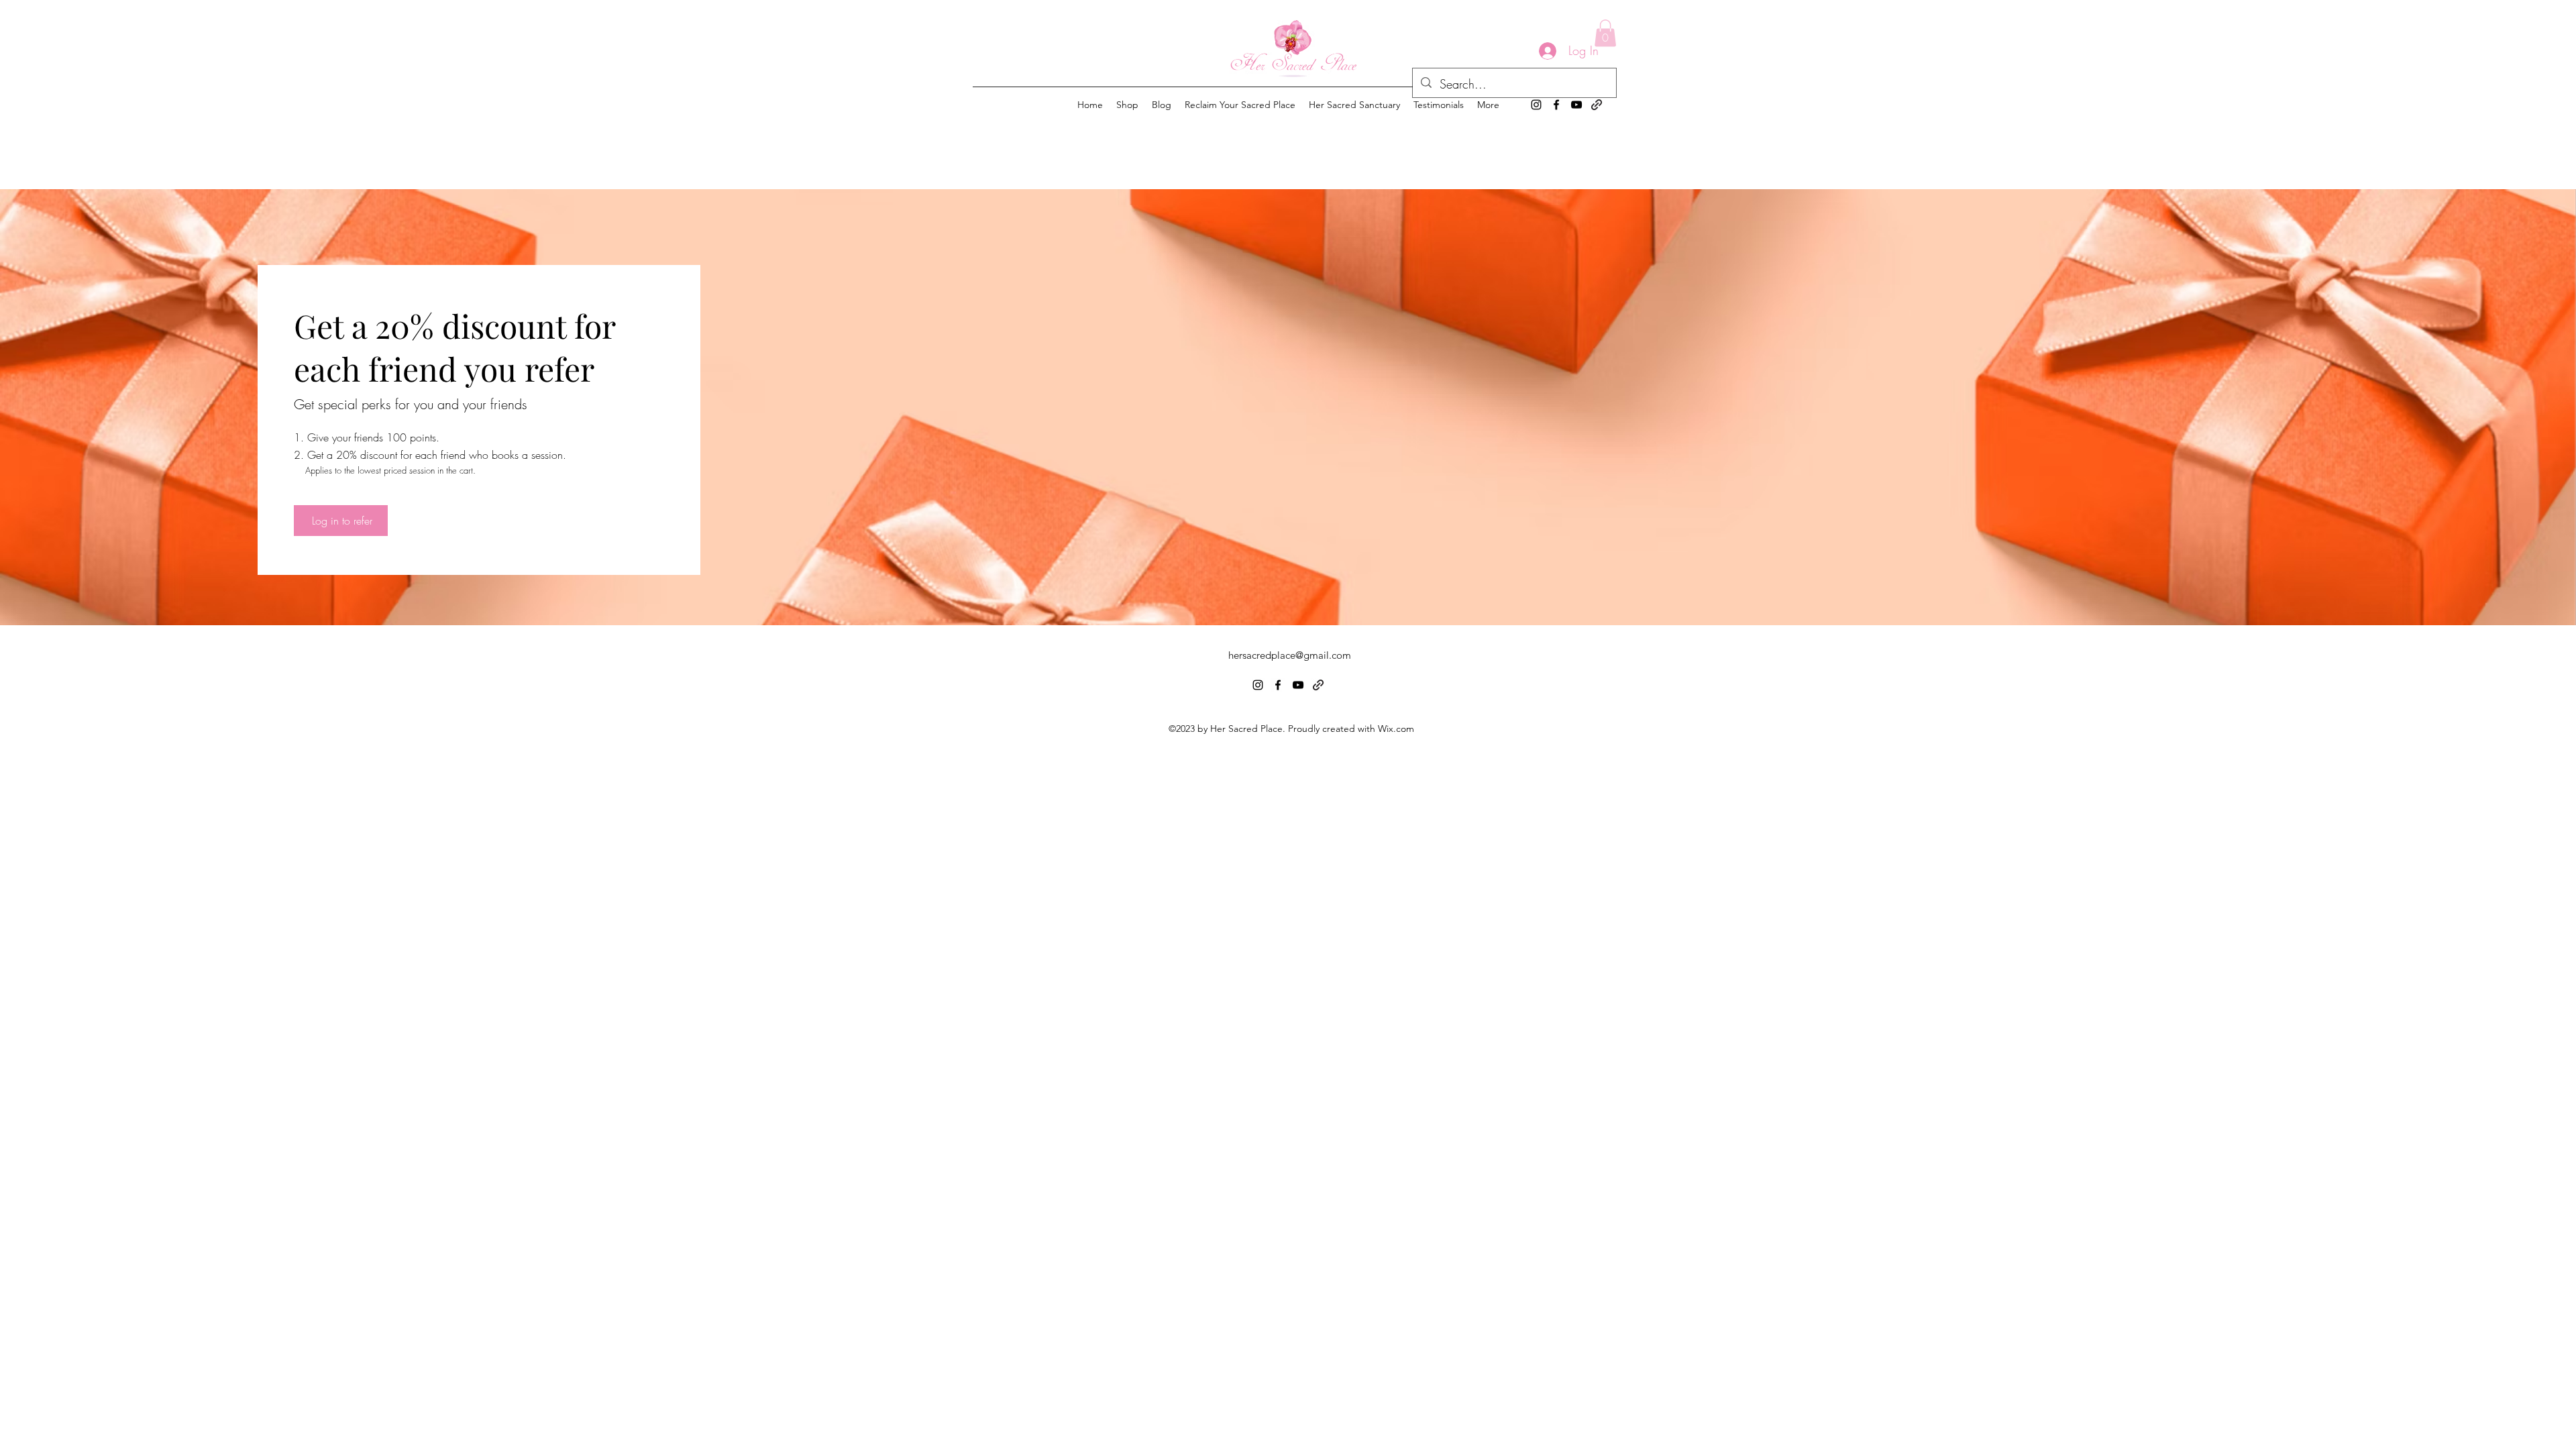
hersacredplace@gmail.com (1290, 655)
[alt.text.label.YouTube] (1576, 105)
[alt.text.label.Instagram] (1536, 105)
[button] (1605, 33)
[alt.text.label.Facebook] (1556, 105)
